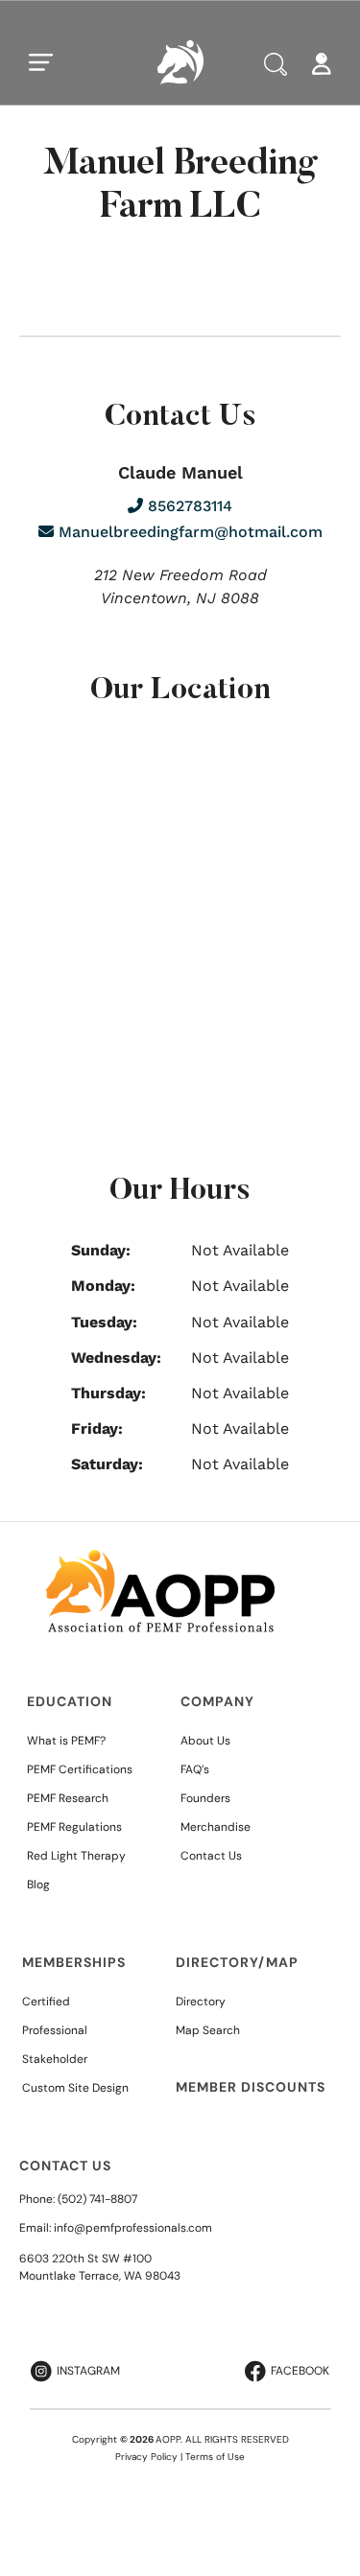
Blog (38, 1885)
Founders (205, 1798)
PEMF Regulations (74, 1827)
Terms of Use (215, 2457)
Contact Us (211, 1856)
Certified (46, 2002)
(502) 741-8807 (97, 2199)
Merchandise (216, 1827)
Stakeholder (55, 2059)
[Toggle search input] (276, 64)
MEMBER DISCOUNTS (251, 2087)
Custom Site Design (75, 2088)
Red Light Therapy (76, 1856)
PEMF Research (68, 1798)
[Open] (41, 62)
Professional (55, 2030)
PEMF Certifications (80, 1769)
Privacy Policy (146, 2457)
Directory (201, 2002)
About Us (205, 1741)
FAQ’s (195, 1769)
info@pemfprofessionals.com (133, 2228)
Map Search (208, 2030)
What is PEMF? (66, 1741)
